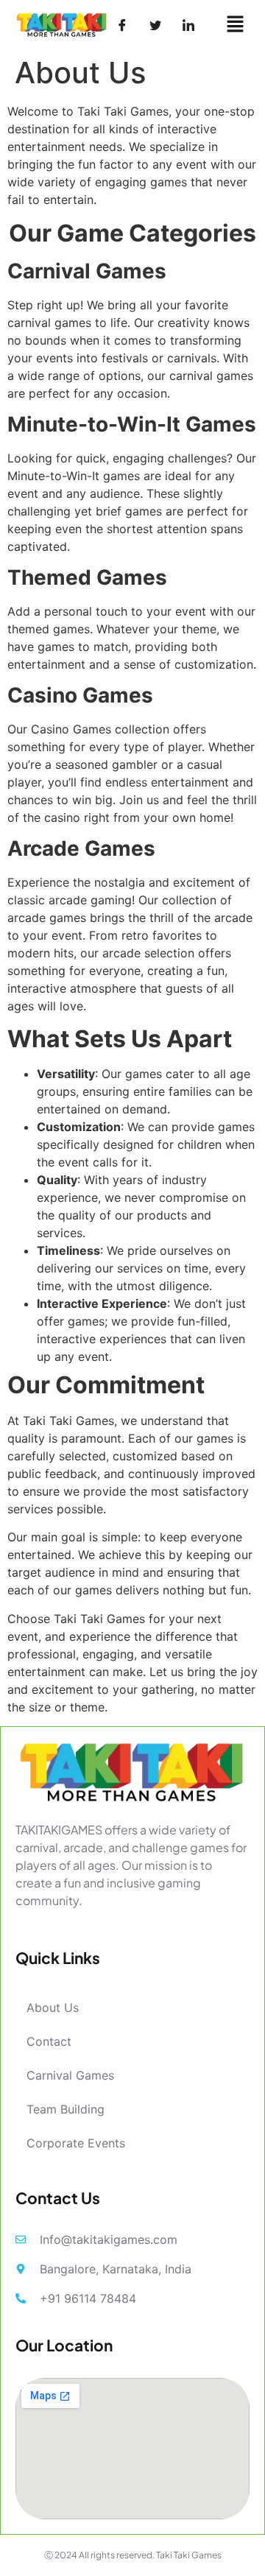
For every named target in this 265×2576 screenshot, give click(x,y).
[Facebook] (122, 25)
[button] (236, 25)
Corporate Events (76, 2143)
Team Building (66, 2109)
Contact (49, 2041)
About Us (53, 2007)
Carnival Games (70, 2075)
